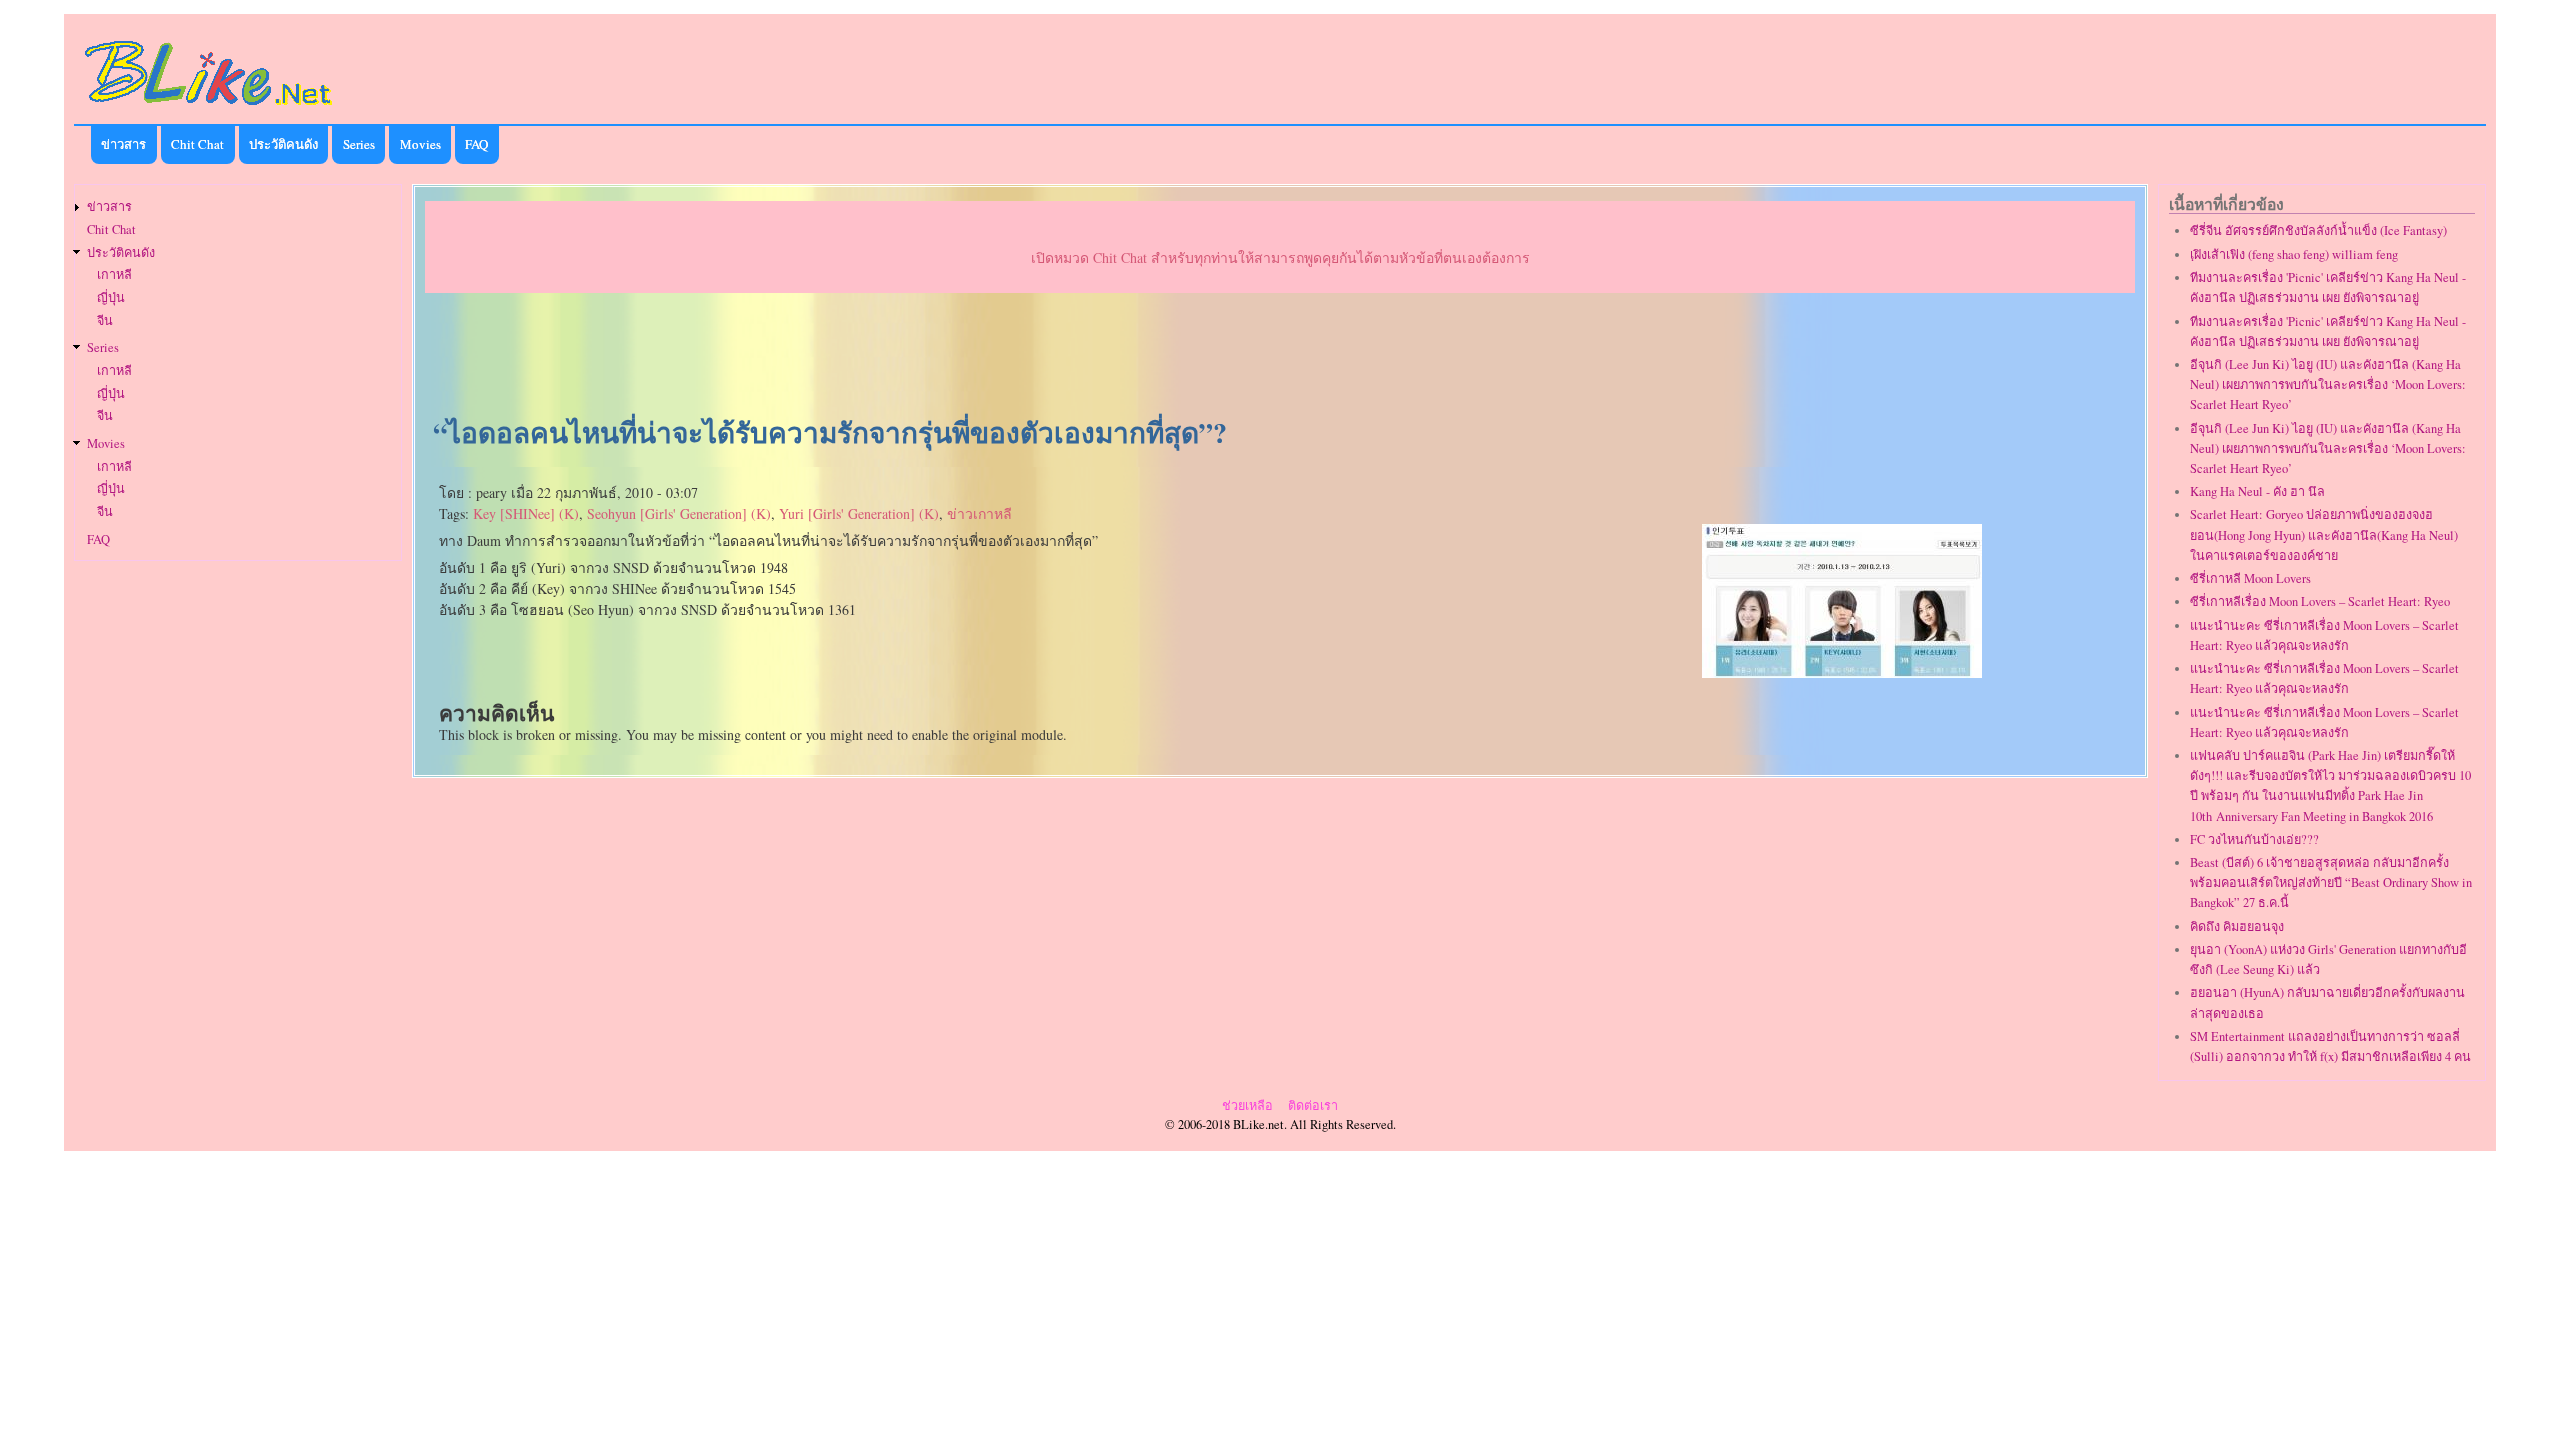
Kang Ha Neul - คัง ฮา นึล (2257, 491)
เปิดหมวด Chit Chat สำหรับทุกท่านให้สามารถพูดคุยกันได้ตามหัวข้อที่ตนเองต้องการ (1280, 257)
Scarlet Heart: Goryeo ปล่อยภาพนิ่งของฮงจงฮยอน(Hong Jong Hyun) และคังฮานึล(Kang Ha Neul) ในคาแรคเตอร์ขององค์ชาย (2324, 534)
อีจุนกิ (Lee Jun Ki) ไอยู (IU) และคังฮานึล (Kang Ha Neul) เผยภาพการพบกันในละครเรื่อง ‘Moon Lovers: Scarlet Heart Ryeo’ (2328, 384)
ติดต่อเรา (1313, 1105)
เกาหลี (114, 274)
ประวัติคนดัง (283, 144)
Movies (420, 144)
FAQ (476, 144)
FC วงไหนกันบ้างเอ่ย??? (2254, 839)
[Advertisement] (1280, 356)
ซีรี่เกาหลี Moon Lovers (2250, 578)
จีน (105, 320)
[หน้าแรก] (209, 108)
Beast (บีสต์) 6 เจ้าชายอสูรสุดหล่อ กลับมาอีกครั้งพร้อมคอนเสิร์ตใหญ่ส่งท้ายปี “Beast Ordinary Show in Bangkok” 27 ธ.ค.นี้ (2331, 882)
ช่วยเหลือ (1247, 1105)
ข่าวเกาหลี (979, 513)
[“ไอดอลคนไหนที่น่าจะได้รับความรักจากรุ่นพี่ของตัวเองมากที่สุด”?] (1842, 672)
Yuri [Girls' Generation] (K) (859, 513)
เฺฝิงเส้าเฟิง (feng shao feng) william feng (2294, 254)
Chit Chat (197, 144)
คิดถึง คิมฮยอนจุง (2237, 926)
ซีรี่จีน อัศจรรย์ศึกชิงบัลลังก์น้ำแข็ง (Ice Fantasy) (2318, 230)
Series (359, 144)
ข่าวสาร (123, 144)
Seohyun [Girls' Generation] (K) (679, 513)
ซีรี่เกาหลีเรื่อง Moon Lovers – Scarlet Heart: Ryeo (2320, 601)
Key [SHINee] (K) (526, 513)
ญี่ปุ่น (111, 297)
